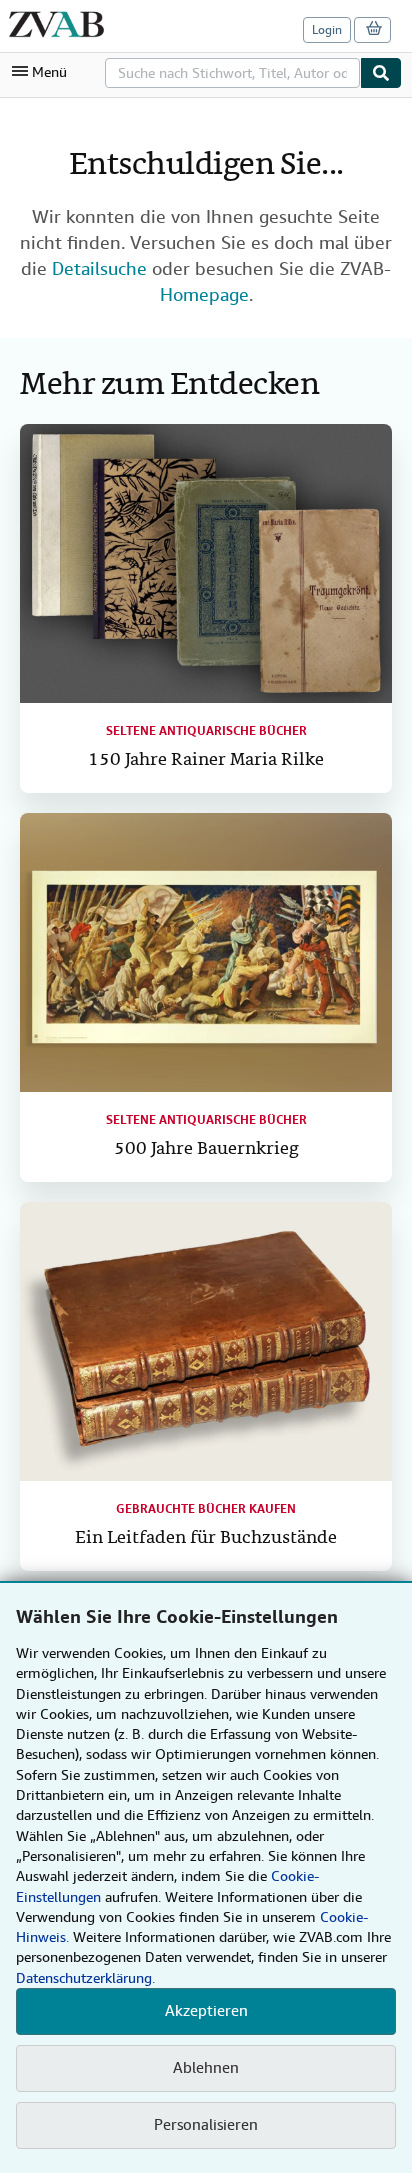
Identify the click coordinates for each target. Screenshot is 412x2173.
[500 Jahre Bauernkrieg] (206, 952)
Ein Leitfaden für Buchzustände (206, 1538)
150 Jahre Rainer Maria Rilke (206, 760)
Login (327, 30)
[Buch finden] (381, 73)
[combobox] (232, 73)
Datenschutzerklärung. (85, 1978)
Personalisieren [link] (206, 2125)
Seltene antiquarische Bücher (206, 731)
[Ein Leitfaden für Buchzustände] (206, 1341)
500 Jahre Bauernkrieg (206, 1149)
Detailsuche (99, 268)
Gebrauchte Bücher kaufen (206, 1509)
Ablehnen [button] (206, 2068)
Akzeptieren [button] (206, 2011)
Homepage (204, 294)
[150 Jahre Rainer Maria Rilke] (206, 563)
